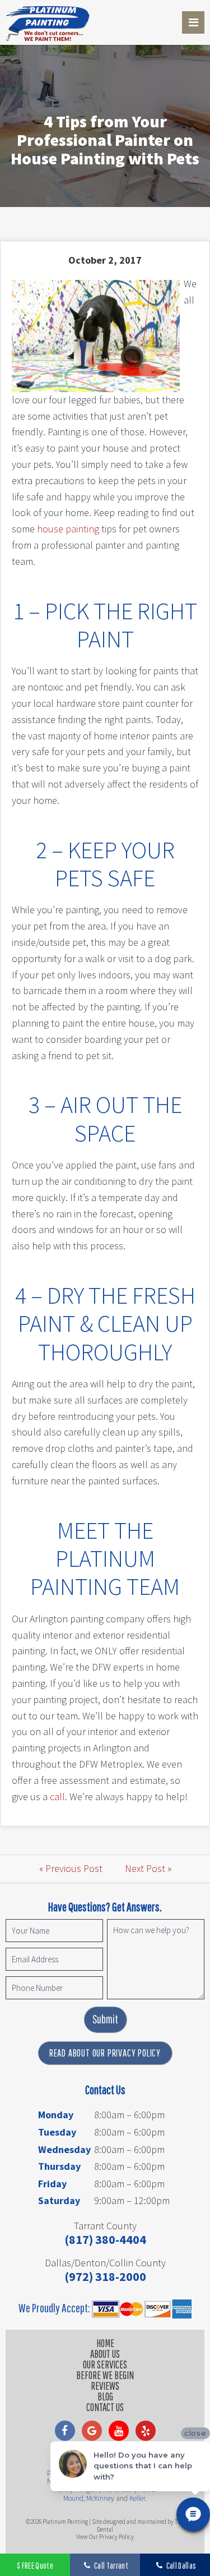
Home (105, 2343)
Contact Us (105, 2407)
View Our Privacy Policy (105, 2537)
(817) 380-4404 (105, 2239)
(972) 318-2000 (105, 2276)
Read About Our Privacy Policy (105, 2053)
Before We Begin (105, 2375)
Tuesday (57, 2132)
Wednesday (64, 2149)
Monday (56, 2115)
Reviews (105, 2386)
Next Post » (148, 1868)
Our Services (105, 2365)
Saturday (59, 2200)
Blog (105, 2396)
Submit (105, 2019)
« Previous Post (71, 1868)
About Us (105, 2354)
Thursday (59, 2166)
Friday (52, 2184)
